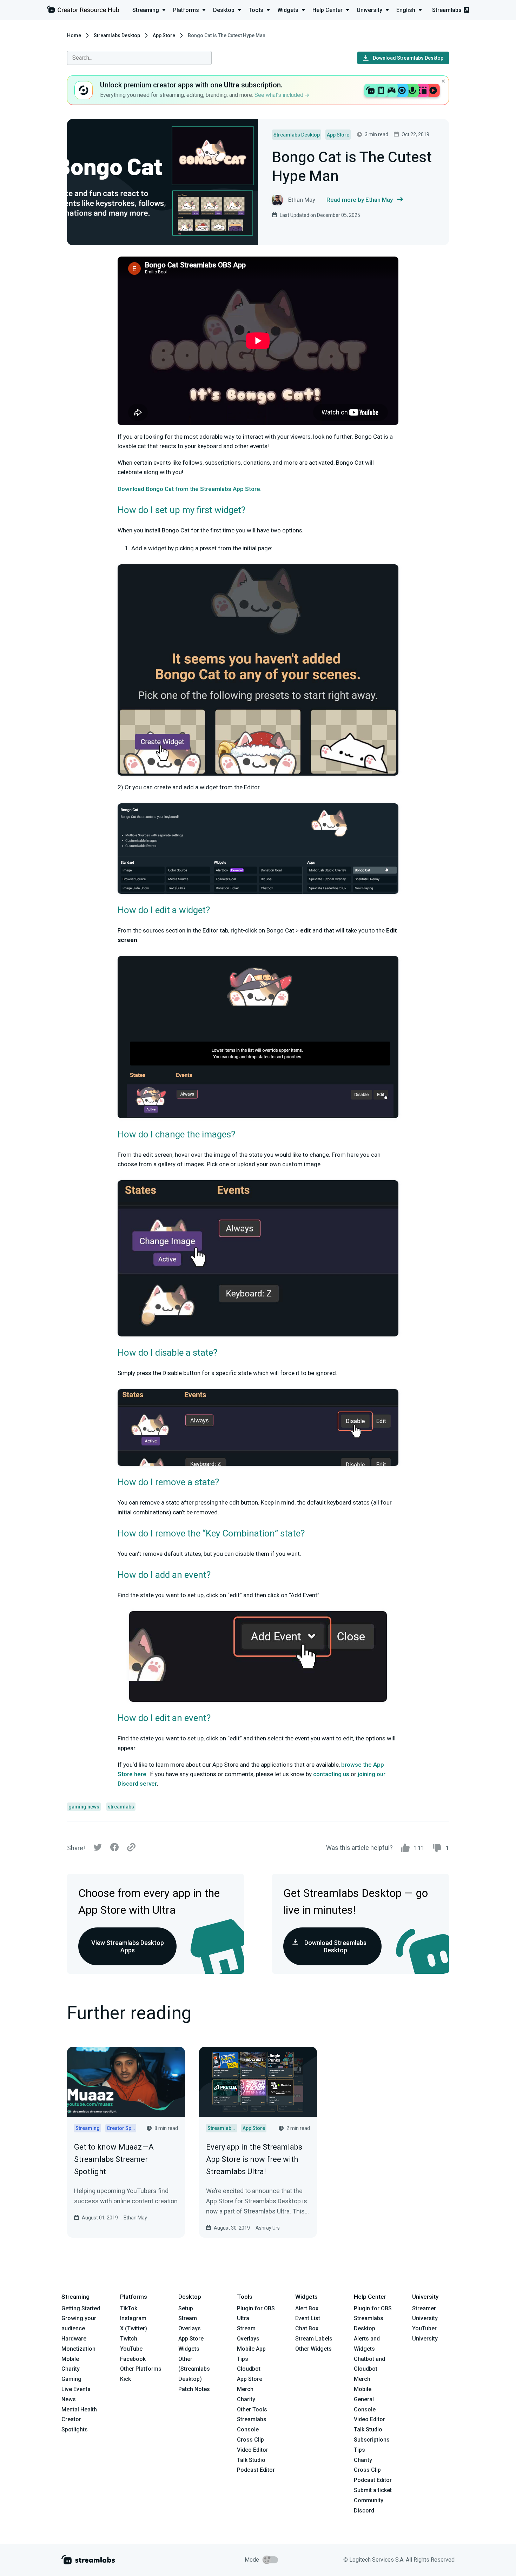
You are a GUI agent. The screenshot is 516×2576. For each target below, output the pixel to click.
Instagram (133, 2318)
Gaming (71, 2379)
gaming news (84, 1807)
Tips (243, 2359)
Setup (186, 2308)
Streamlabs (447, 10)
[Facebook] (114, 1849)
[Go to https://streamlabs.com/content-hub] (83, 11)
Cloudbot (249, 2369)
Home (74, 35)
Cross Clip (250, 2440)
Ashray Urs (268, 2228)
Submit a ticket (373, 2490)
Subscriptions (372, 2440)
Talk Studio (251, 2460)
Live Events (76, 2389)
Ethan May (135, 2218)
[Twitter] (98, 1849)
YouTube (131, 2349)
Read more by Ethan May (360, 200)
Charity (71, 2369)
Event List (308, 2318)
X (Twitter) (134, 2328)
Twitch (129, 2339)
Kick (125, 2379)
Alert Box (307, 2308)
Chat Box (307, 2328)
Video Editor (253, 2450)
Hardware (74, 2339)
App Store (164, 35)
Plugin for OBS (256, 2308)
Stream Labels (314, 2339)
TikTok (129, 2308)
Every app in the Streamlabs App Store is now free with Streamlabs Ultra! (254, 2159)
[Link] (131, 1848)
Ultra (243, 2318)
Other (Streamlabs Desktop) (194, 2369)
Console (365, 2409)
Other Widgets (313, 2349)
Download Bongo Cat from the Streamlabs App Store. (190, 489)
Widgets (189, 2349)
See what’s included (280, 95)
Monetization (78, 2349)
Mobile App (251, 2349)
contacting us (331, 1774)
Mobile (70, 2359)
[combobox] (139, 58)
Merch (245, 2389)
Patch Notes (194, 2389)
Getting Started (81, 2308)
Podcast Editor (256, 2470)
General (364, 2399)
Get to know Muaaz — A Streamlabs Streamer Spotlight (114, 2159)
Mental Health (79, 2409)
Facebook (133, 2359)
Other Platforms (141, 2369)
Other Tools (252, 2409)
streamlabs (121, 1807)
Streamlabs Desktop (117, 35)
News (69, 2399)
